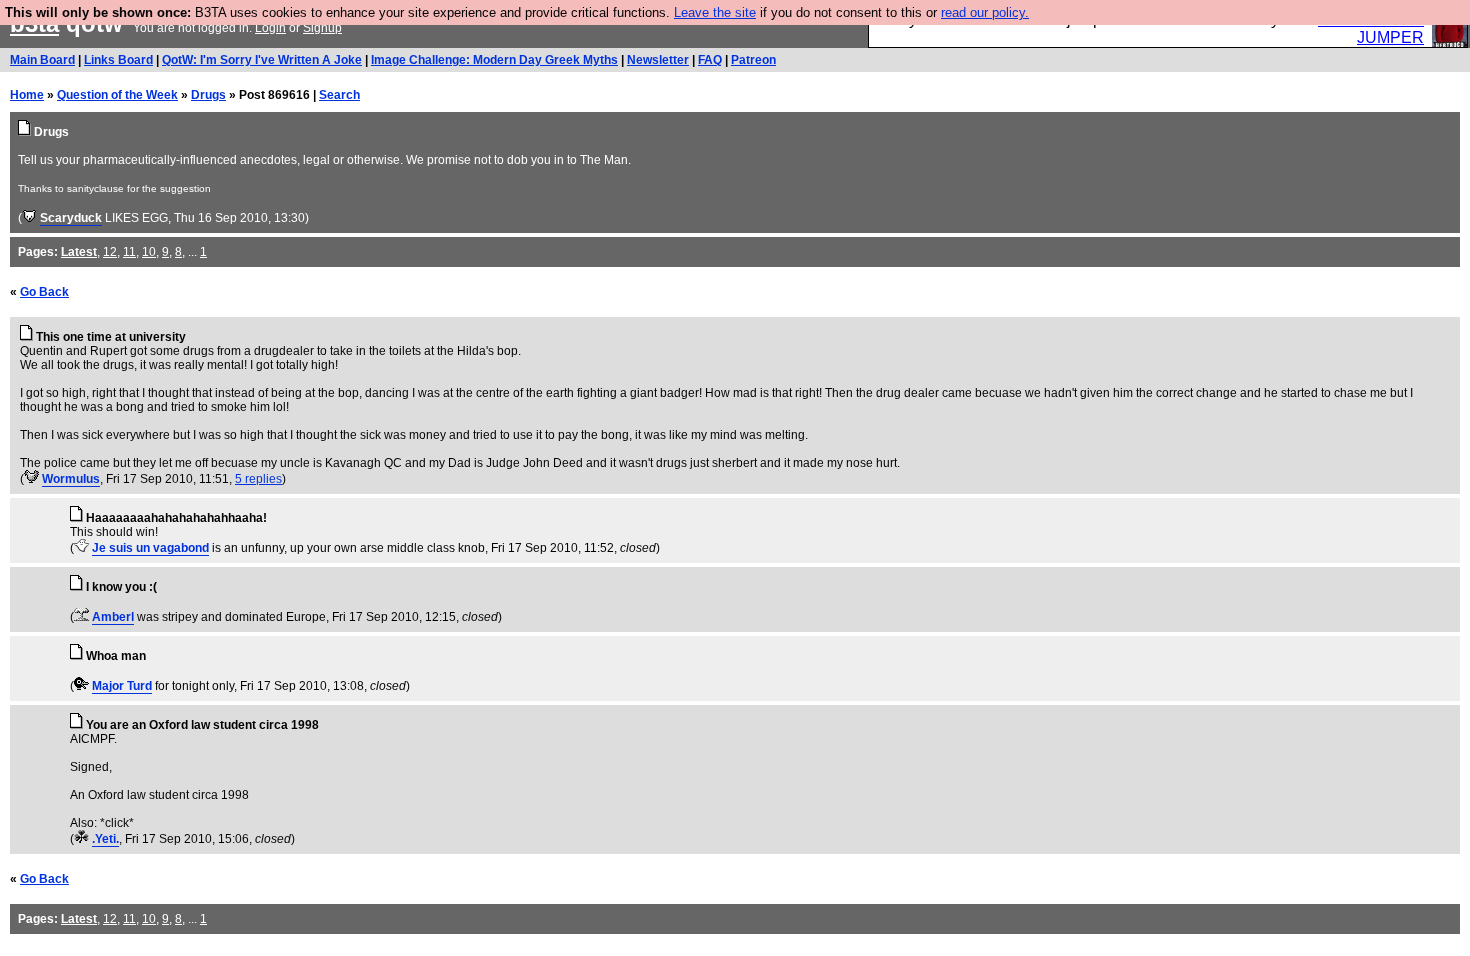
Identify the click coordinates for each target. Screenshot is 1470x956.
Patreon (753, 60)
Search (339, 95)
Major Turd (122, 686)
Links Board (118, 60)
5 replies (258, 479)
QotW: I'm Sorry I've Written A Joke (262, 60)
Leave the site (715, 12)
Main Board (42, 60)
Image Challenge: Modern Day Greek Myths (494, 60)
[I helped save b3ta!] (29, 218)
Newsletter (658, 60)
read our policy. (985, 12)
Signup (322, 28)
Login (270, 28)
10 (149, 252)
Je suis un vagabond (150, 548)
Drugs (208, 95)
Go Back (44, 292)
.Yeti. (105, 839)
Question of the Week (117, 95)
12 (110, 252)
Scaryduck (71, 218)
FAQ (710, 60)
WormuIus (71, 479)
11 (129, 252)
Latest (79, 252)
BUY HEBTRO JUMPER (1371, 28)
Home (27, 95)
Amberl (113, 617)
